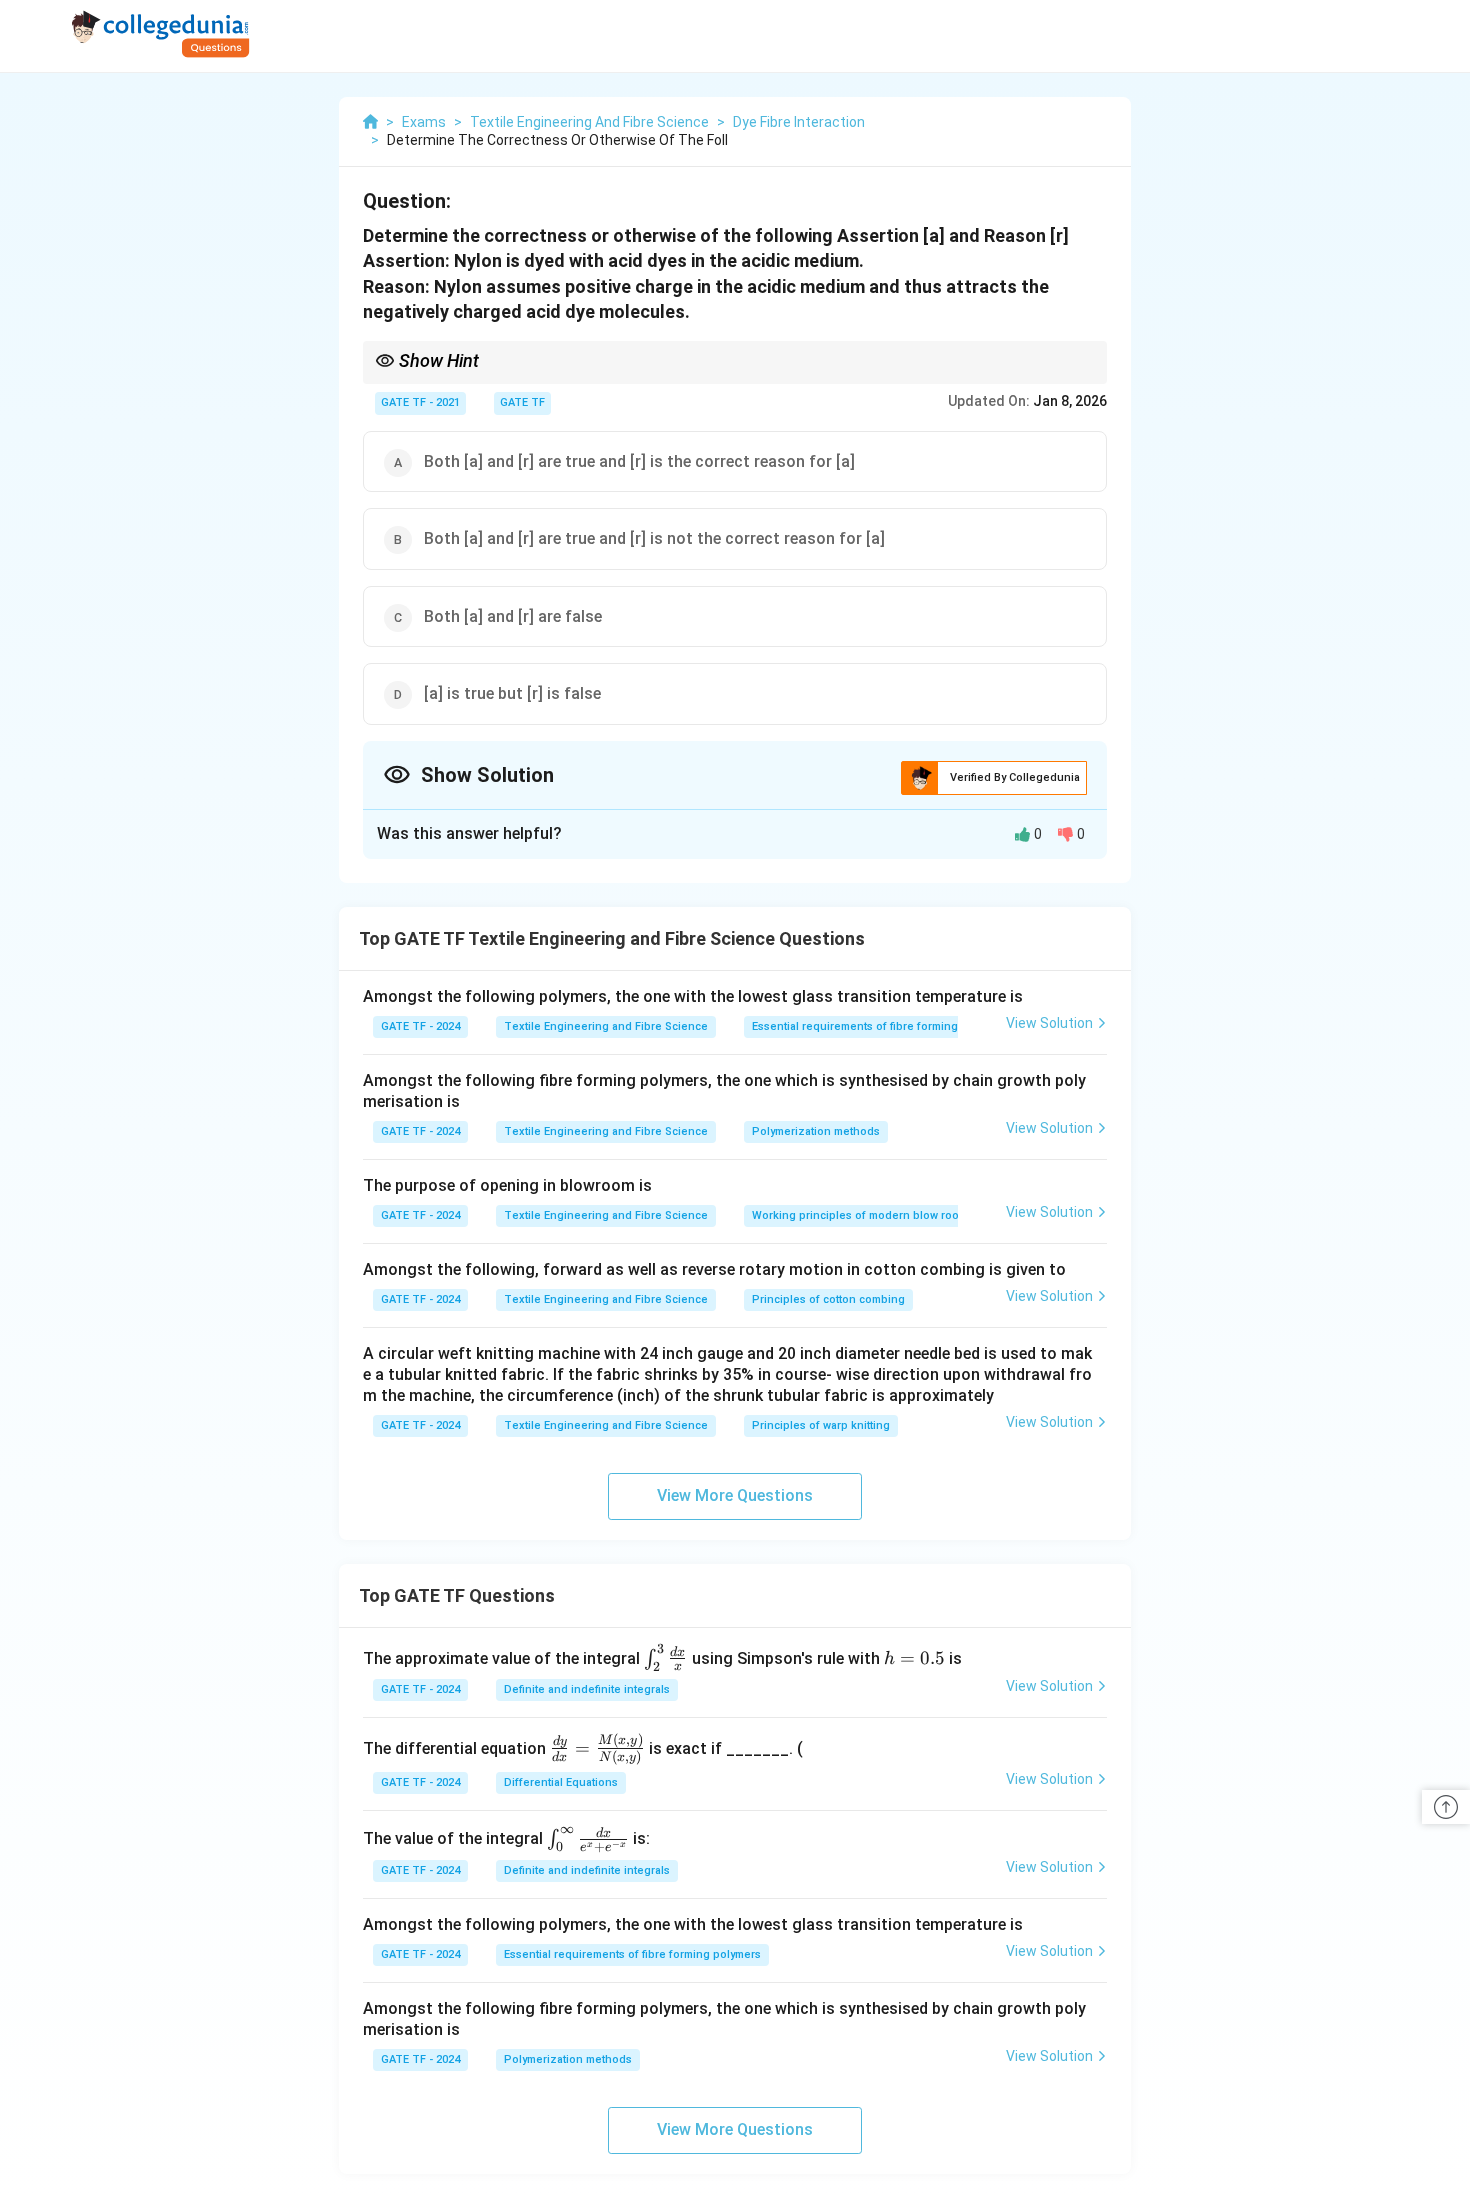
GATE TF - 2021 (420, 402)
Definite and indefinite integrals (587, 1689)
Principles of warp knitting (821, 1425)
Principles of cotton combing (828, 1299)
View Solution (1049, 1023)
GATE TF (522, 402)
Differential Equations (561, 1782)
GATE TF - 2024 (420, 1026)
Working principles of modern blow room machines (887, 1215)
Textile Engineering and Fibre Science (606, 1026)
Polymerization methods (816, 1131)
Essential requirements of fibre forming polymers (880, 1026)
